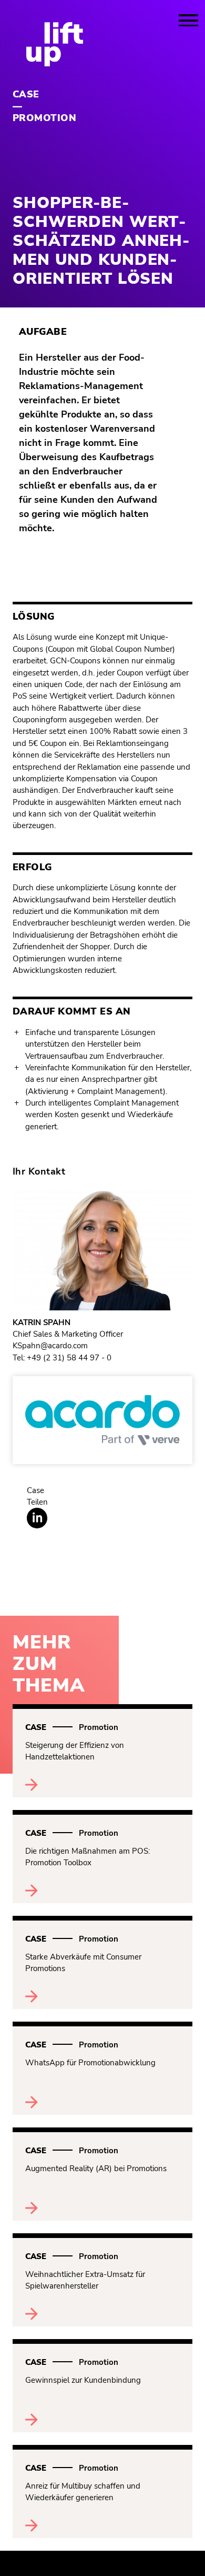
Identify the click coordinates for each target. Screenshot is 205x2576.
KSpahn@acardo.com (50, 1346)
